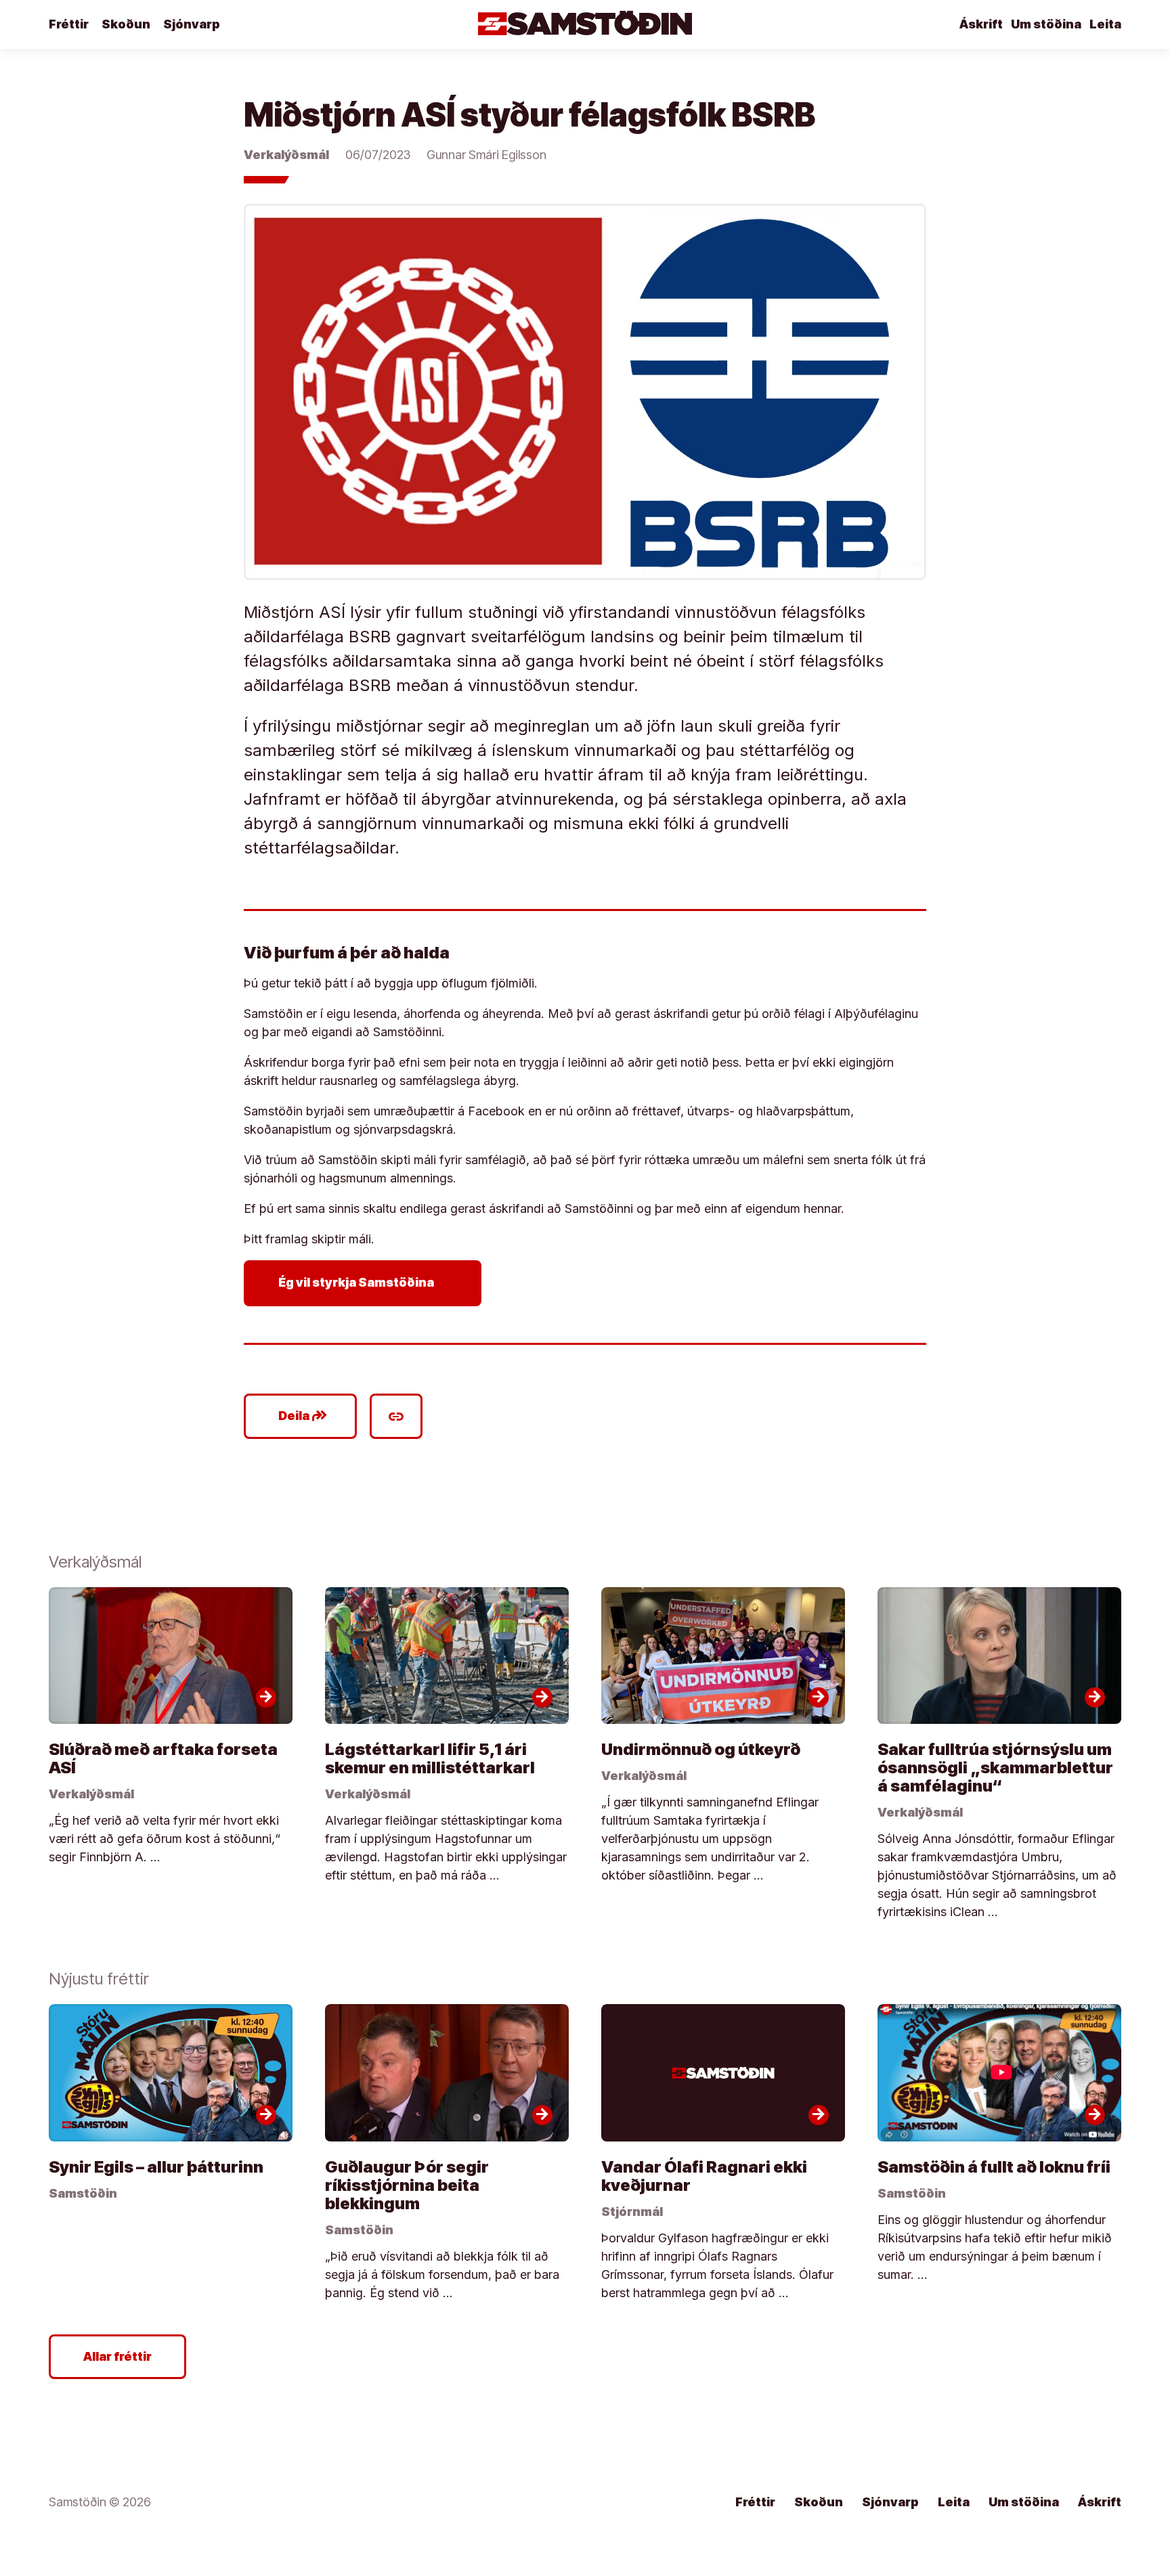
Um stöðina (1046, 24)
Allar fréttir (117, 2356)
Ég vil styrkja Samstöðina (365, 1283)
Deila (303, 1416)
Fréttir (69, 24)
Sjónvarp (192, 24)
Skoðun (126, 24)
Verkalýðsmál (286, 155)
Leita (1105, 24)
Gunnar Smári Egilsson (486, 155)
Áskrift (981, 24)
